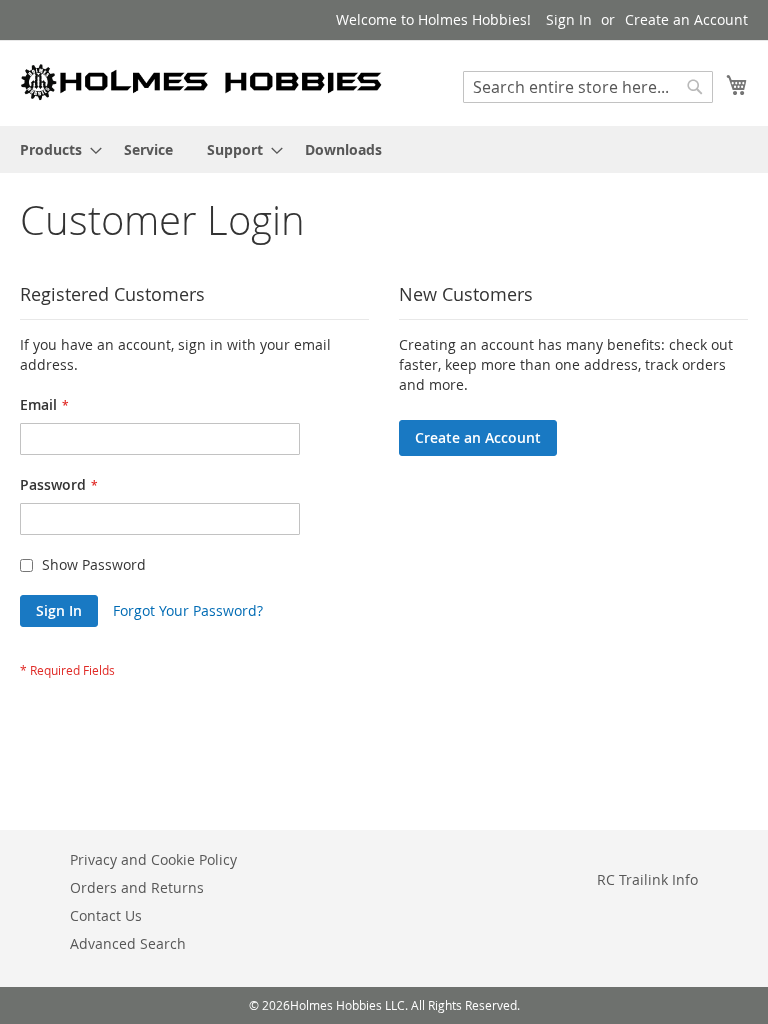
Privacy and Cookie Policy (153, 859)
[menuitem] (55, 149)
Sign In (569, 19)
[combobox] (588, 87)
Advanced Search (128, 943)
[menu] (384, 149)
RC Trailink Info (647, 879)
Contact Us (106, 915)
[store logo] (202, 82)
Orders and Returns (137, 887)
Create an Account (686, 19)
